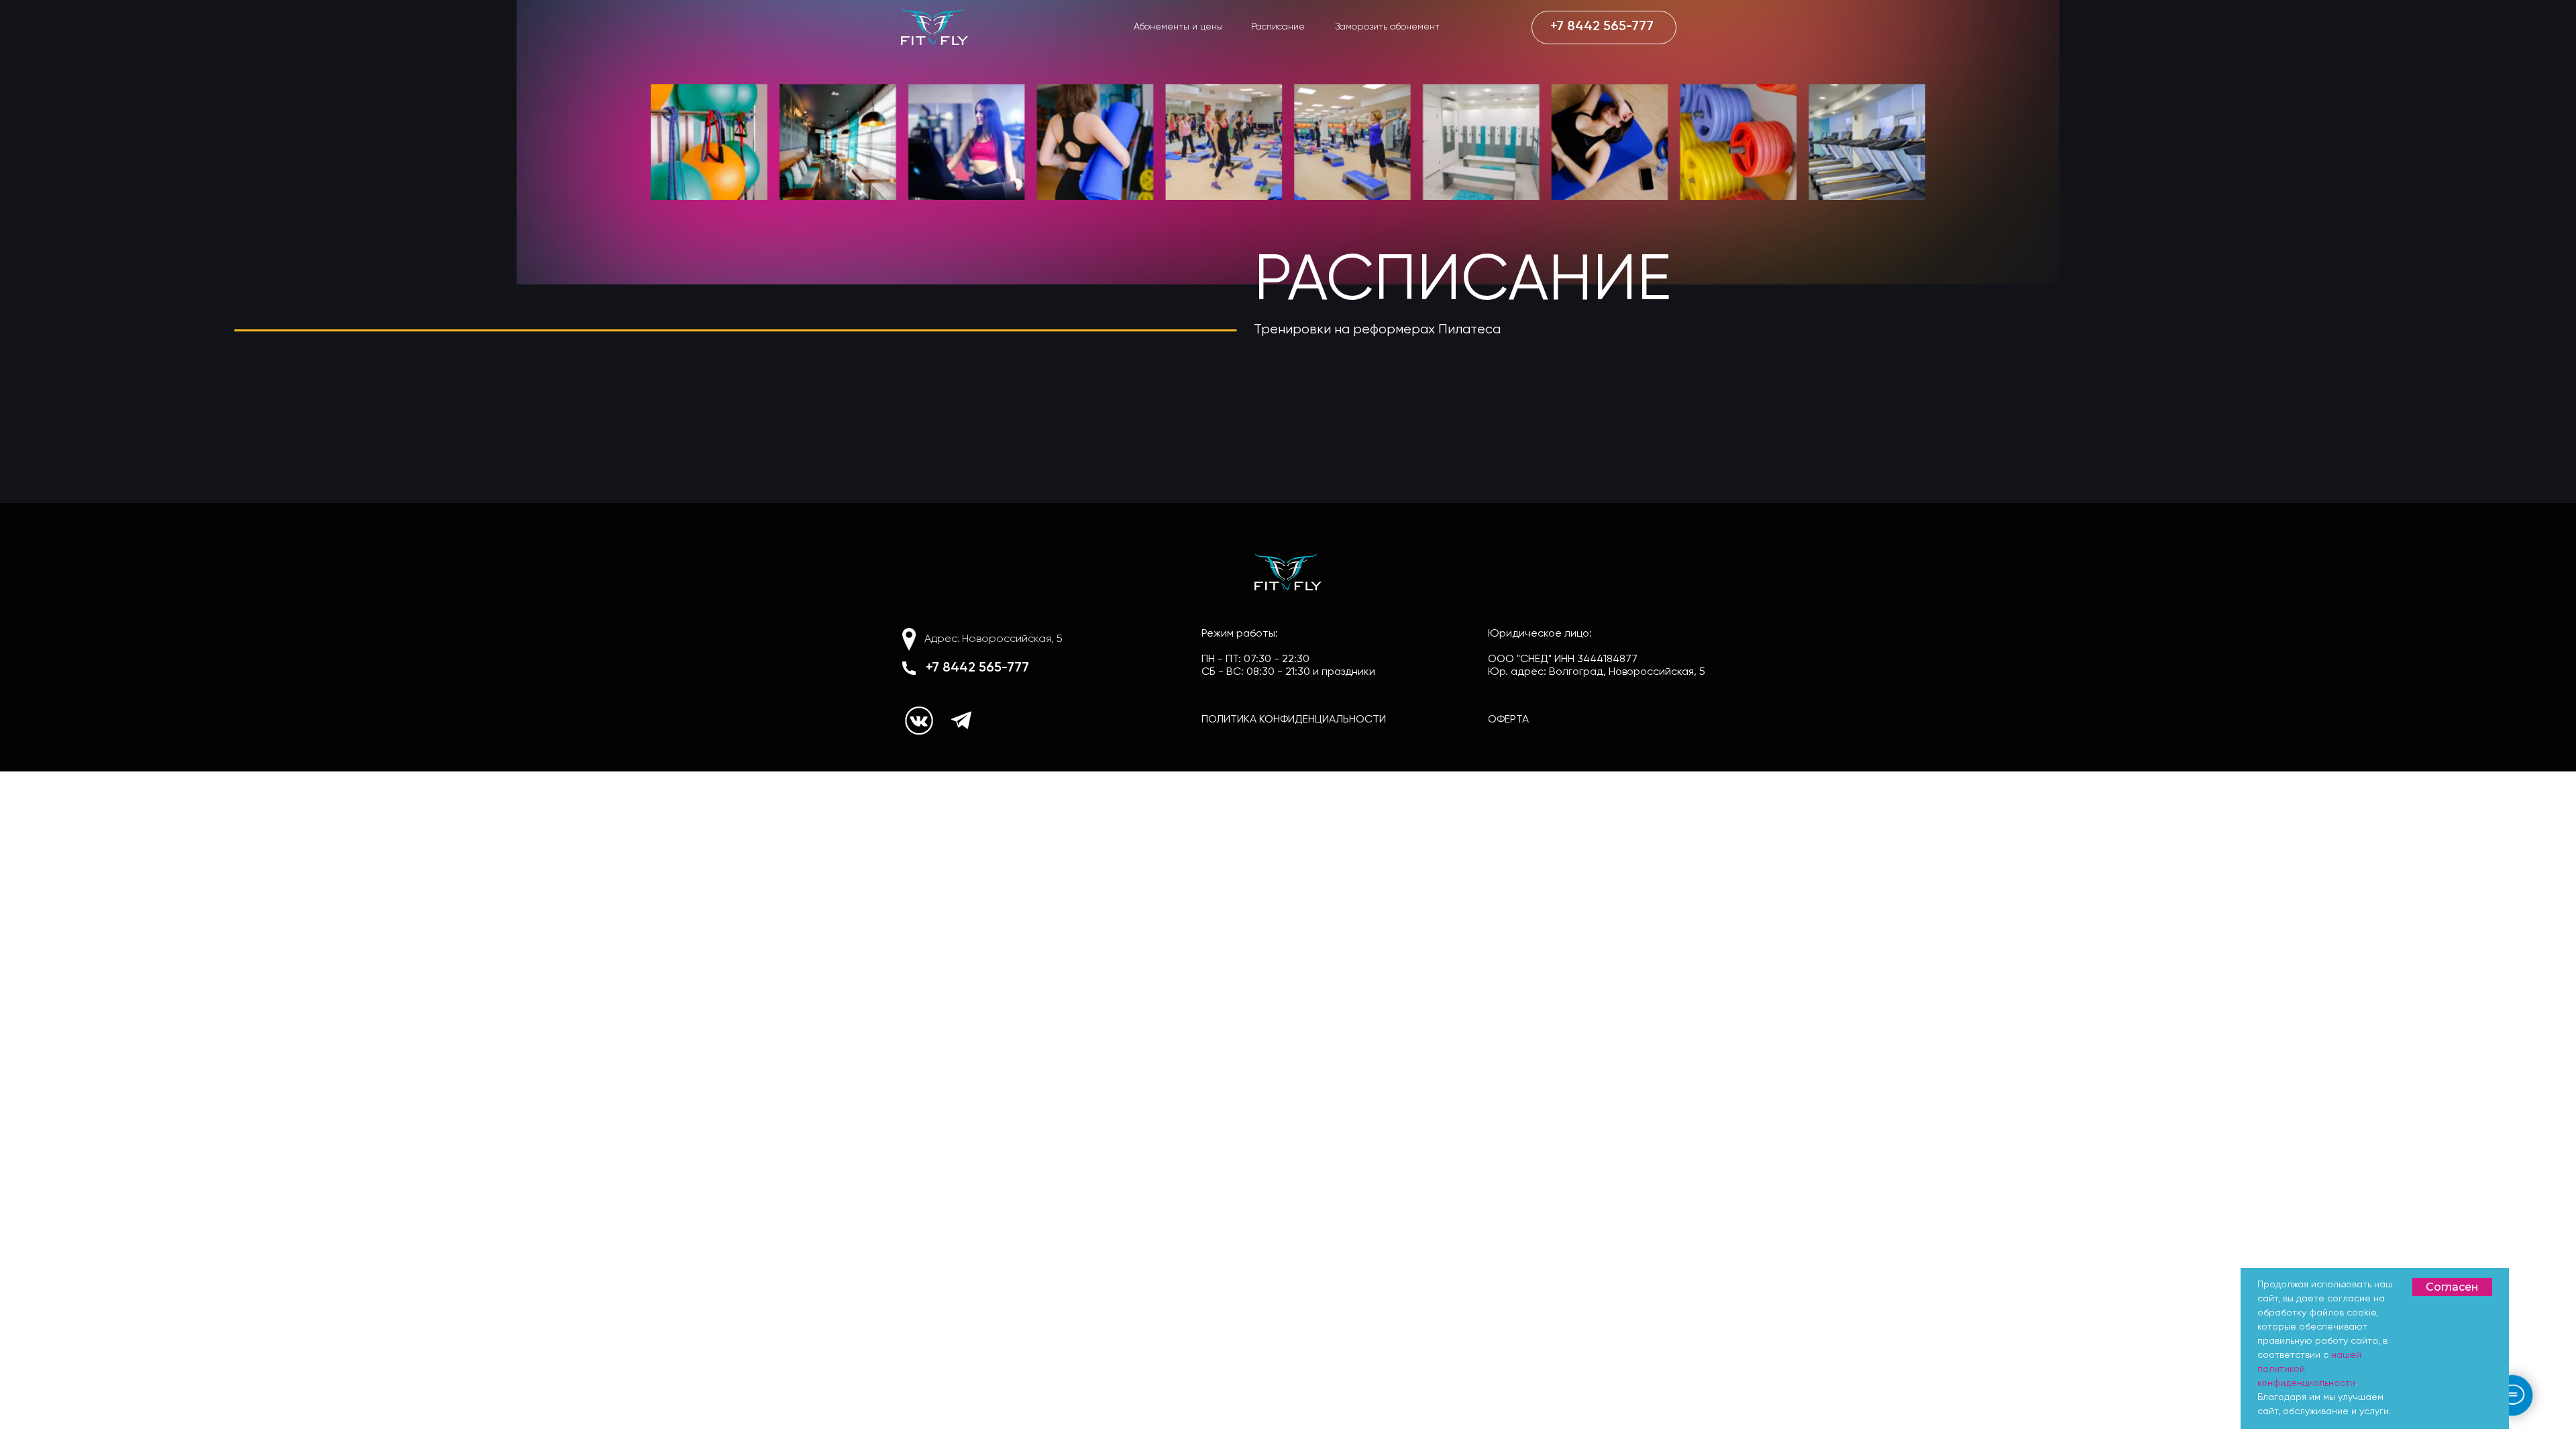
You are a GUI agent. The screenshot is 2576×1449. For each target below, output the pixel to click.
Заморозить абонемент (1387, 27)
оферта (1508, 720)
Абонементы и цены (1178, 27)
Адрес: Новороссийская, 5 (994, 639)
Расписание (1278, 27)
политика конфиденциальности (1294, 720)
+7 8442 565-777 (977, 668)
